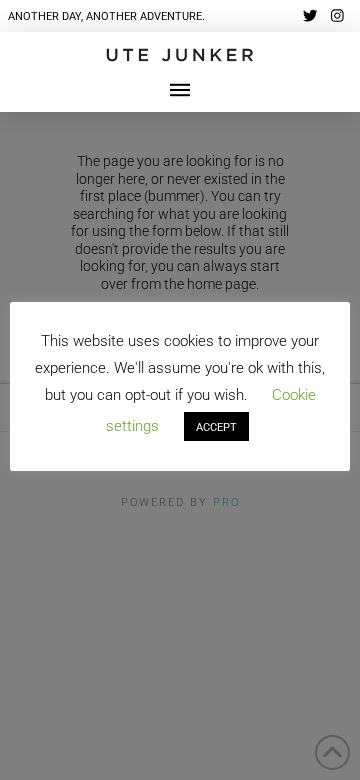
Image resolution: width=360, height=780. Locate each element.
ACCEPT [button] (216, 426)
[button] (180, 90)
